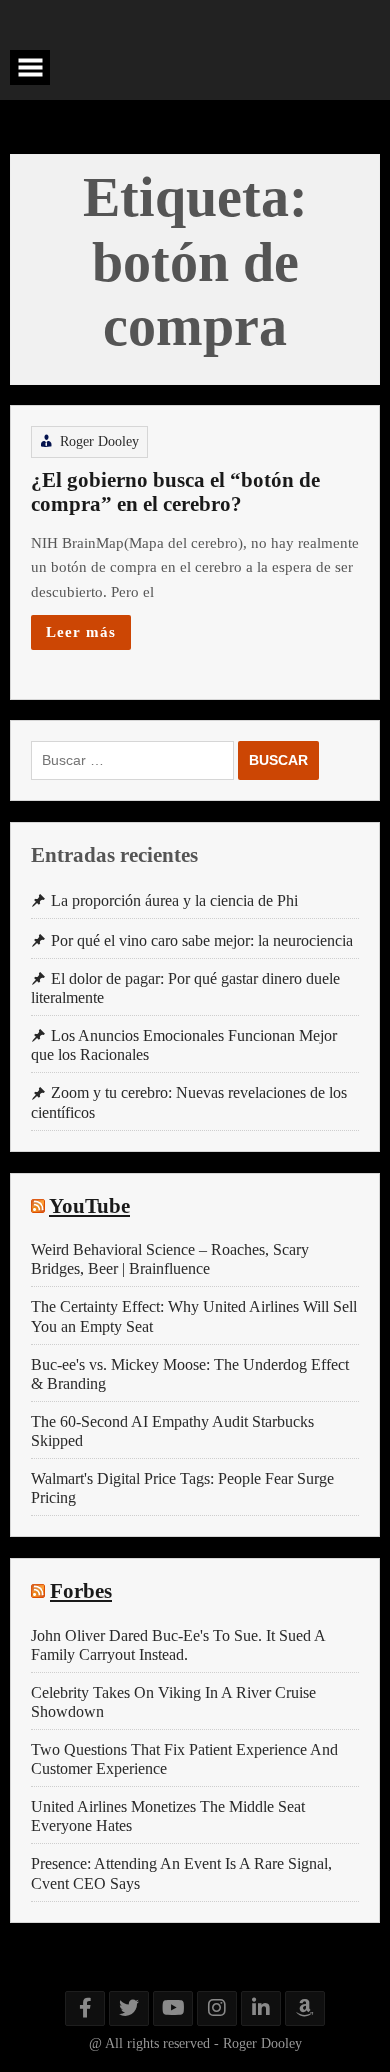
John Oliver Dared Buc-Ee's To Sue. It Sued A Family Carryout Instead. (178, 1645)
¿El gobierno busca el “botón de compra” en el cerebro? (175, 492)
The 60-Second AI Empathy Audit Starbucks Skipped (172, 1431)
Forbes (81, 1591)
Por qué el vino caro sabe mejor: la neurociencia (202, 940)
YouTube (89, 1206)
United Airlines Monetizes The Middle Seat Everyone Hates (168, 1816)
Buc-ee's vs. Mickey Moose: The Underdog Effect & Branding (190, 1374)
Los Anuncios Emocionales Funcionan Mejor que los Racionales (184, 1045)
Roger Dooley (99, 441)
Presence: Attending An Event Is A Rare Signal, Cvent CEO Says (181, 1873)
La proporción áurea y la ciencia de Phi (174, 900)
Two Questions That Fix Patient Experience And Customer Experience (184, 1759)
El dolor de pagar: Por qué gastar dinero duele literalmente (185, 988)
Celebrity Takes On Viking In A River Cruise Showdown (173, 1702)
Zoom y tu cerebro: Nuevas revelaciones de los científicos (189, 1102)
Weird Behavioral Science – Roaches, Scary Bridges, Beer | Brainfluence (170, 1259)
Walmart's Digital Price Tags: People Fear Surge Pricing (182, 1488)
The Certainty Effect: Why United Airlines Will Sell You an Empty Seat (194, 1316)
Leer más (81, 631)
